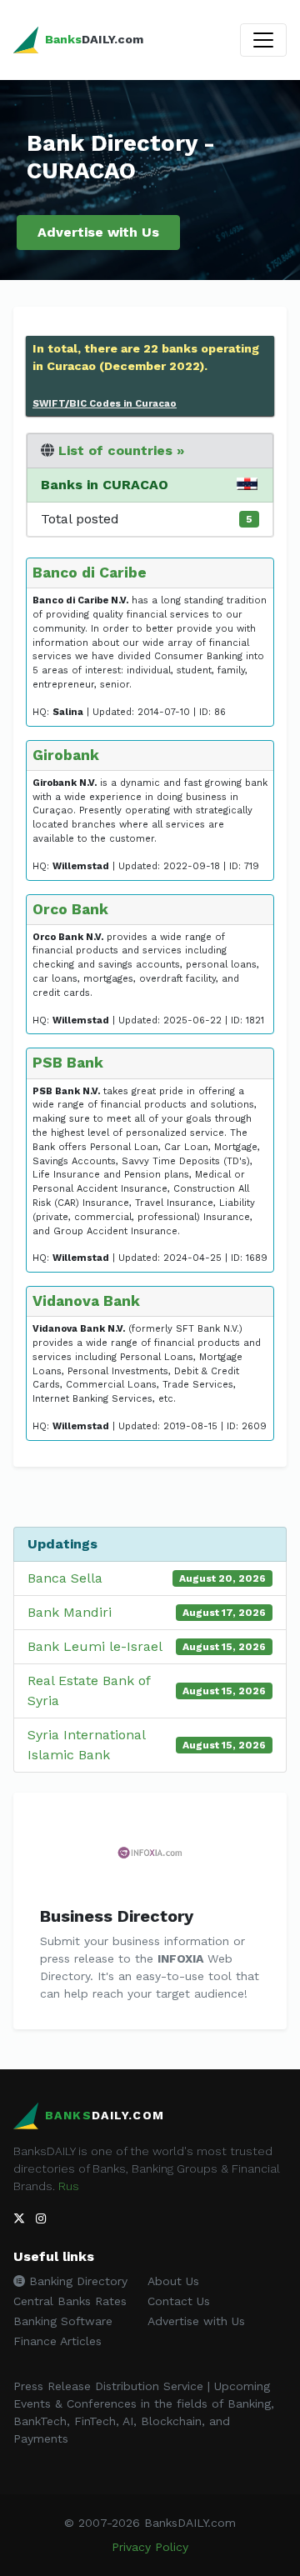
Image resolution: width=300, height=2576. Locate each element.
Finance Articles (57, 2341)
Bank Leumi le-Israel (95, 1646)
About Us (173, 2281)
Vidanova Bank (86, 1301)
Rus (69, 2186)
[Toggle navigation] (263, 40)
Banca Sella (65, 1578)
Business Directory (117, 1916)
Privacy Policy (150, 2547)
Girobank (66, 755)
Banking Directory (76, 2281)
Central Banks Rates (70, 2301)
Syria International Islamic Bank (86, 1745)
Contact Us (179, 2301)
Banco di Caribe (90, 573)
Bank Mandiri (70, 1612)
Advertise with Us (98, 232)
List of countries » (121, 450)
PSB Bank (68, 1063)
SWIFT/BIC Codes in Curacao (105, 403)
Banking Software (63, 2321)
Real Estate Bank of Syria (89, 1691)
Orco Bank (70, 909)
